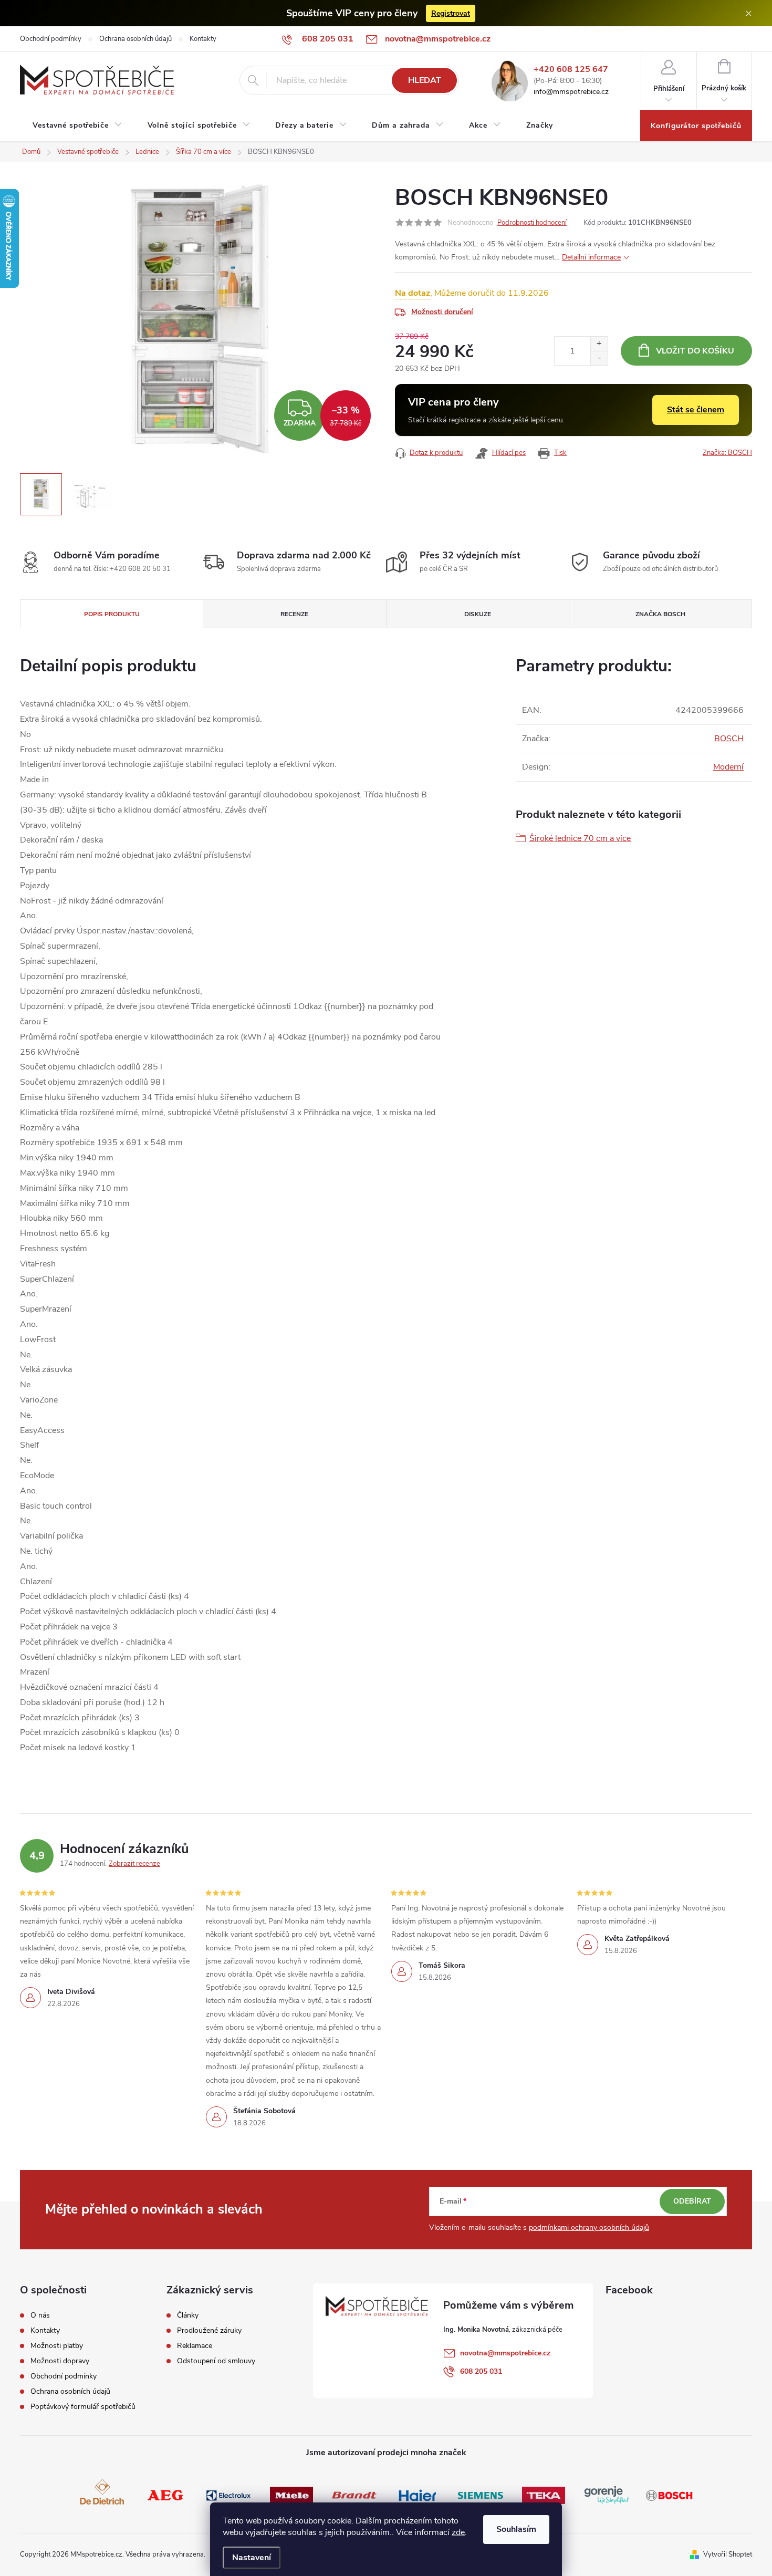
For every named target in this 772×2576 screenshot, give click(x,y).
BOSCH (729, 739)
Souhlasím (516, 2529)
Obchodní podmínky (51, 39)
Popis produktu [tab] (112, 614)
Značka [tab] (660, 614)
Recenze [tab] (294, 614)
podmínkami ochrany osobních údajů (589, 2227)
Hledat (425, 80)
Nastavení (252, 2558)
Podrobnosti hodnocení (532, 223)
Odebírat (692, 2201)
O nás (40, 2315)
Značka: (727, 453)
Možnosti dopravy (60, 2361)
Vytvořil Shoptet (728, 2554)
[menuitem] (77, 126)
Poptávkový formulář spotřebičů (83, 2407)
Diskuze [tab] (478, 614)
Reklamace (195, 2346)
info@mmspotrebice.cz (571, 92)
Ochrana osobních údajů (135, 39)
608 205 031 (481, 2371)
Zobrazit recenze (134, 1864)
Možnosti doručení (442, 312)
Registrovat (451, 13)
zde (458, 2532)
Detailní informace (591, 257)
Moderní (728, 767)
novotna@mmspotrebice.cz (505, 2353)
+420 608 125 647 (571, 70)
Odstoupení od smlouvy (216, 2361)
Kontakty (203, 39)
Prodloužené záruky (209, 2331)
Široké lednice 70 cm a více (580, 838)
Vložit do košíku (695, 351)
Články (188, 2315)
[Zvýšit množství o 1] (599, 344)
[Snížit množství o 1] (599, 358)
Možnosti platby (57, 2346)
